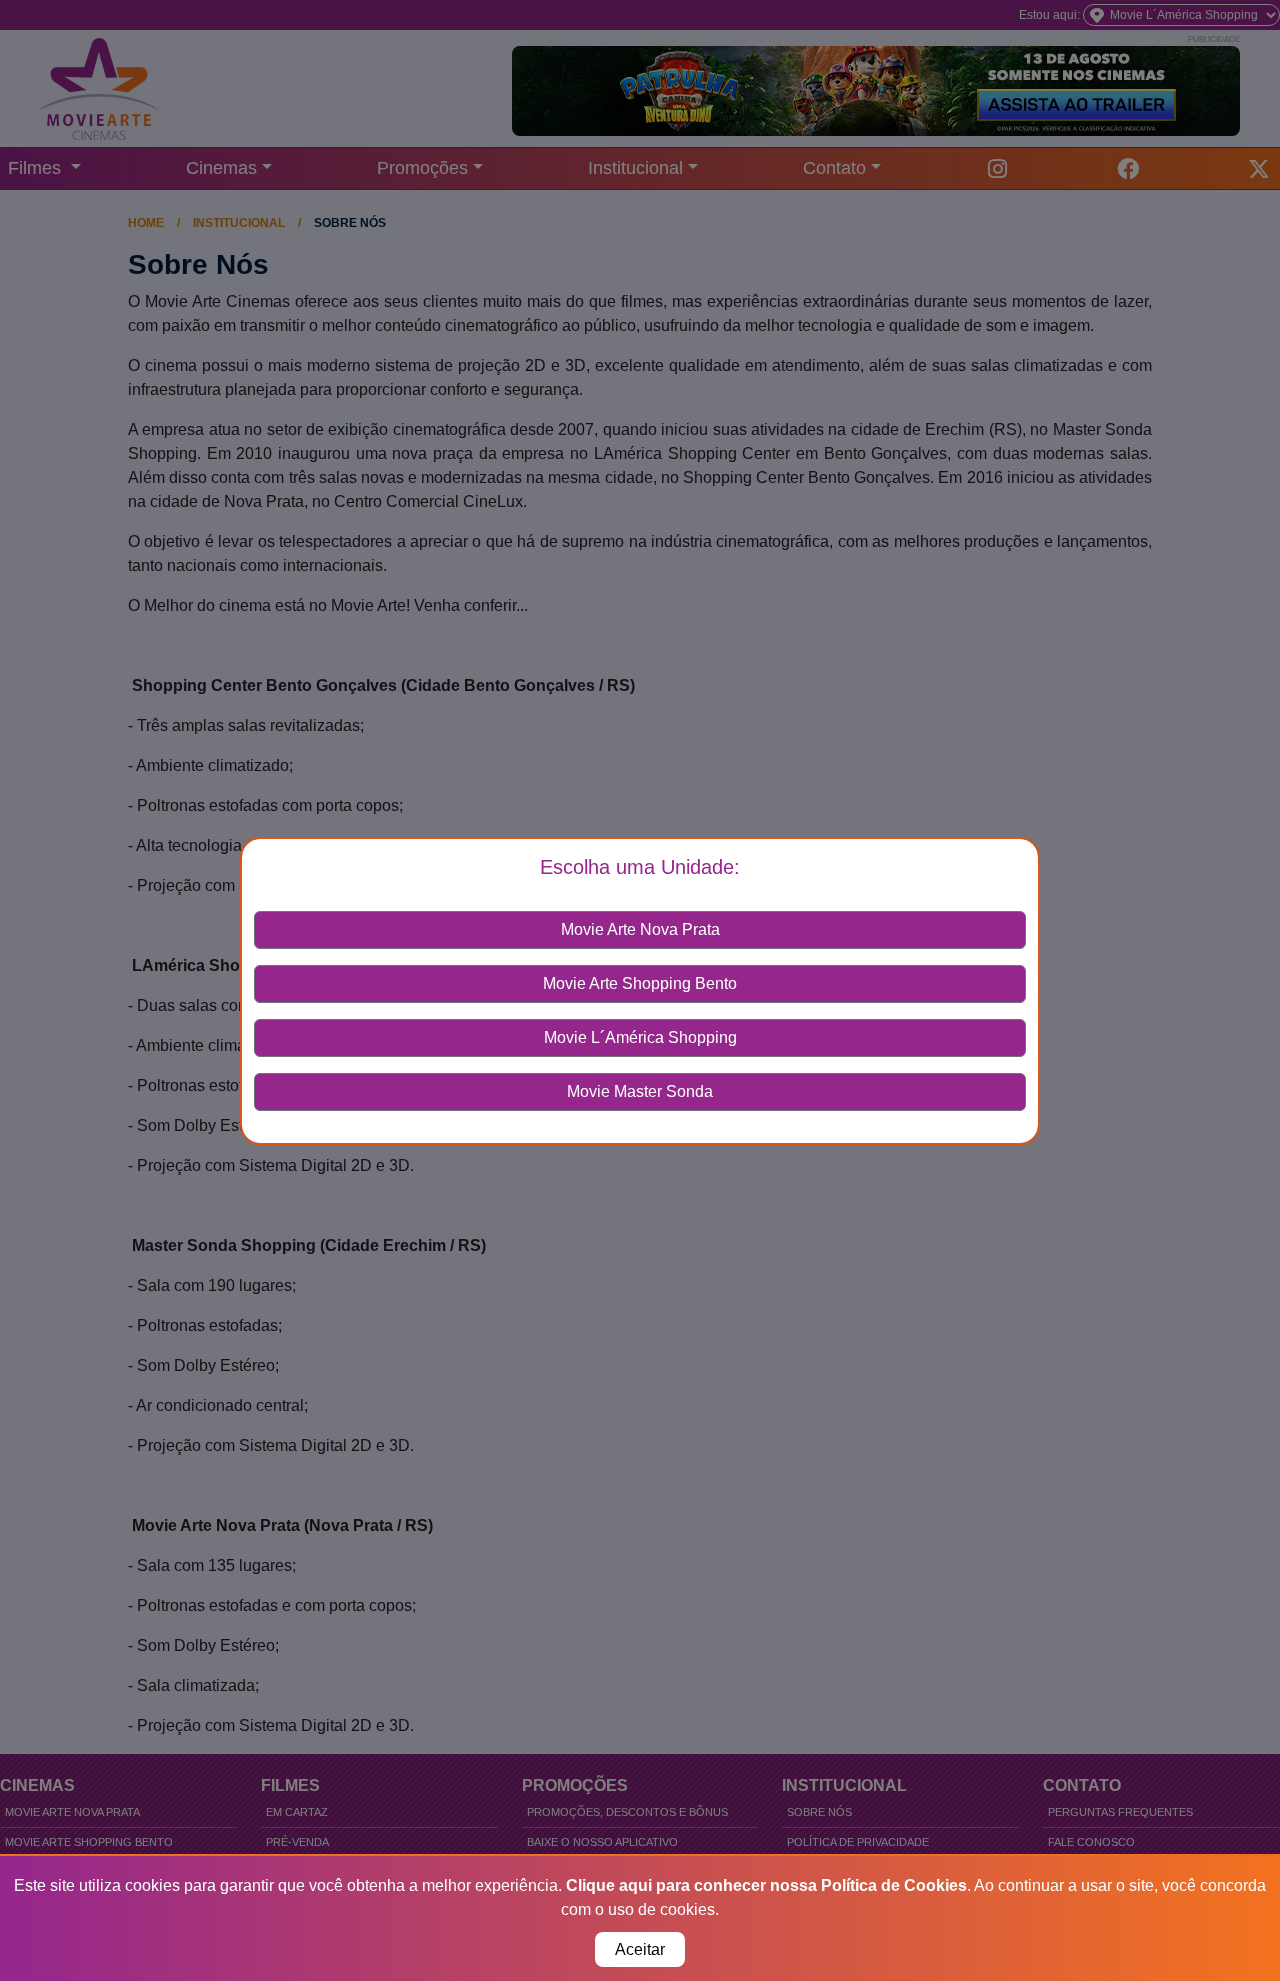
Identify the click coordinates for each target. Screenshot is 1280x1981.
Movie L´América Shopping (640, 1037)
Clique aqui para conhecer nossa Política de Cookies (766, 1885)
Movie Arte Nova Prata (640, 929)
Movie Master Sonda (640, 1091)
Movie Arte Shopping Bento (640, 983)
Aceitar (640, 1949)
